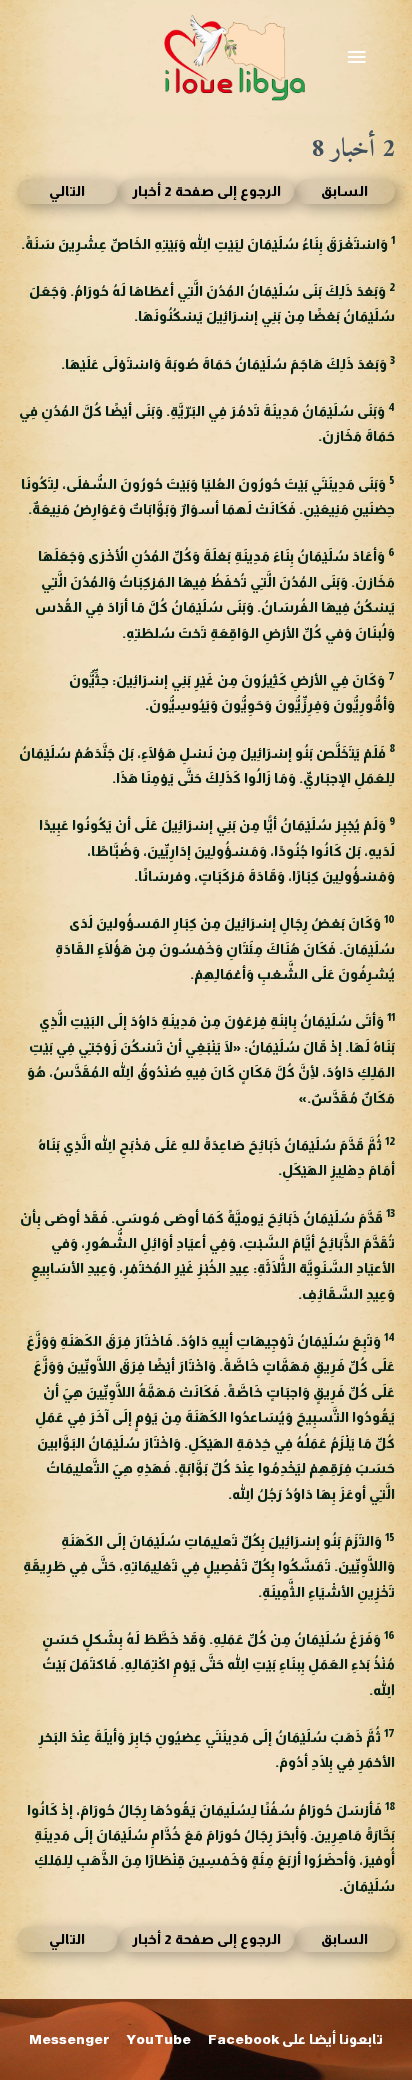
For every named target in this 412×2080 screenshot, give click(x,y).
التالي (67, 191)
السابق (344, 191)
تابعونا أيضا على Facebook (295, 2039)
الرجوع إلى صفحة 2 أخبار (206, 191)
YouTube (159, 2039)
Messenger (69, 2039)
